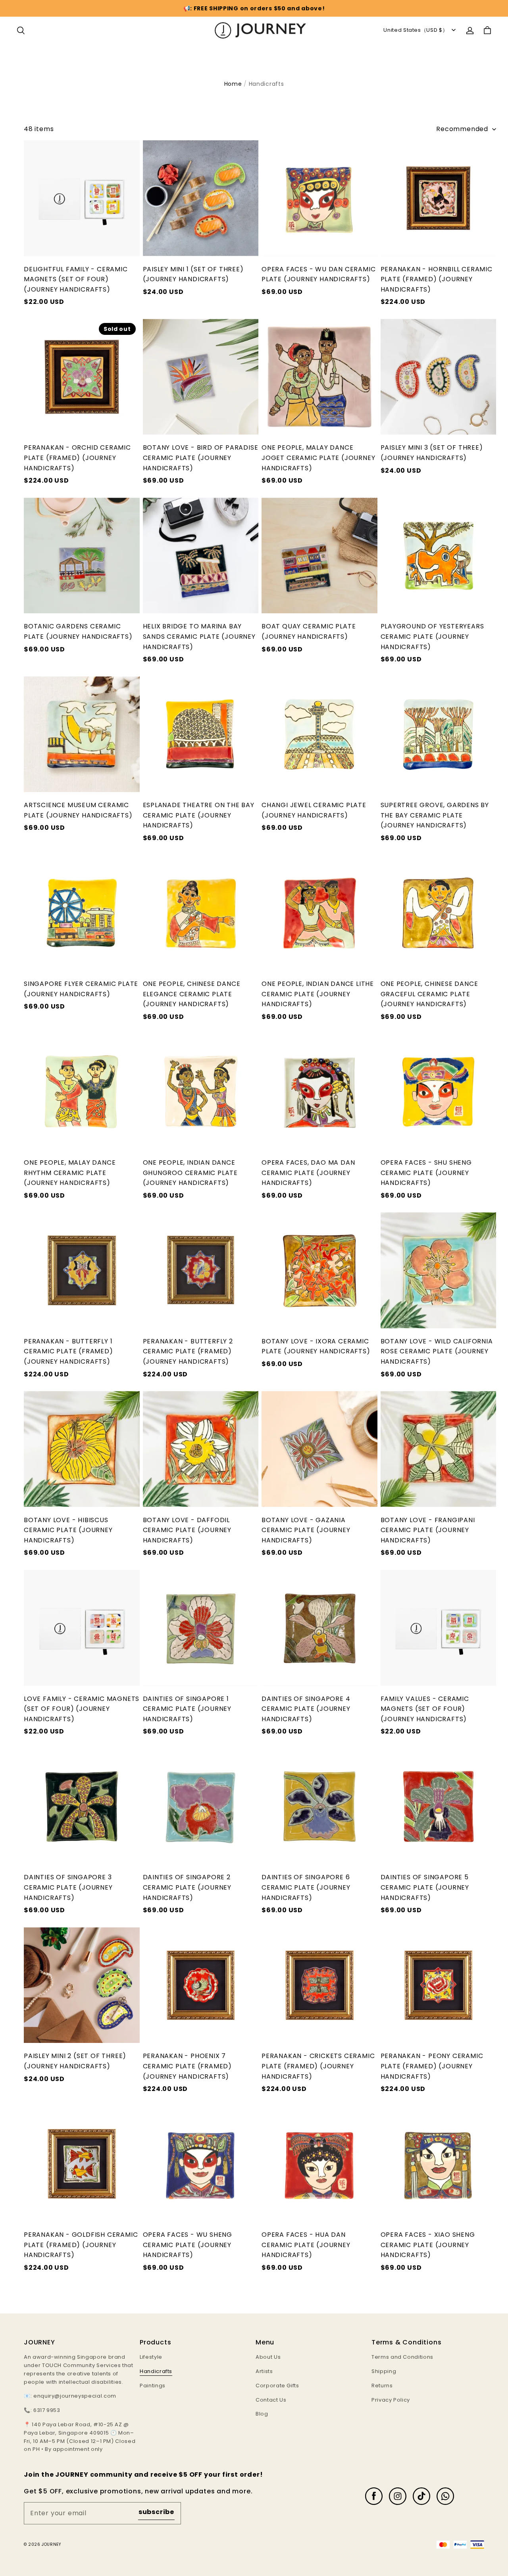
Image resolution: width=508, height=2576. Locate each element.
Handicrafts (156, 2371)
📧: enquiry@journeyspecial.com (70, 2396)
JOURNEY (51, 2544)
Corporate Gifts (277, 2386)
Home (233, 84)
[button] (21, 31)
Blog (262, 2414)
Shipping (384, 2371)
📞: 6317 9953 (42, 2410)
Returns (382, 2386)
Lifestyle (151, 2357)
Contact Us (271, 2400)
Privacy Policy (391, 2400)
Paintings (153, 2386)
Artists (264, 2371)
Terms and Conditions (402, 2357)
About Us (268, 2357)
